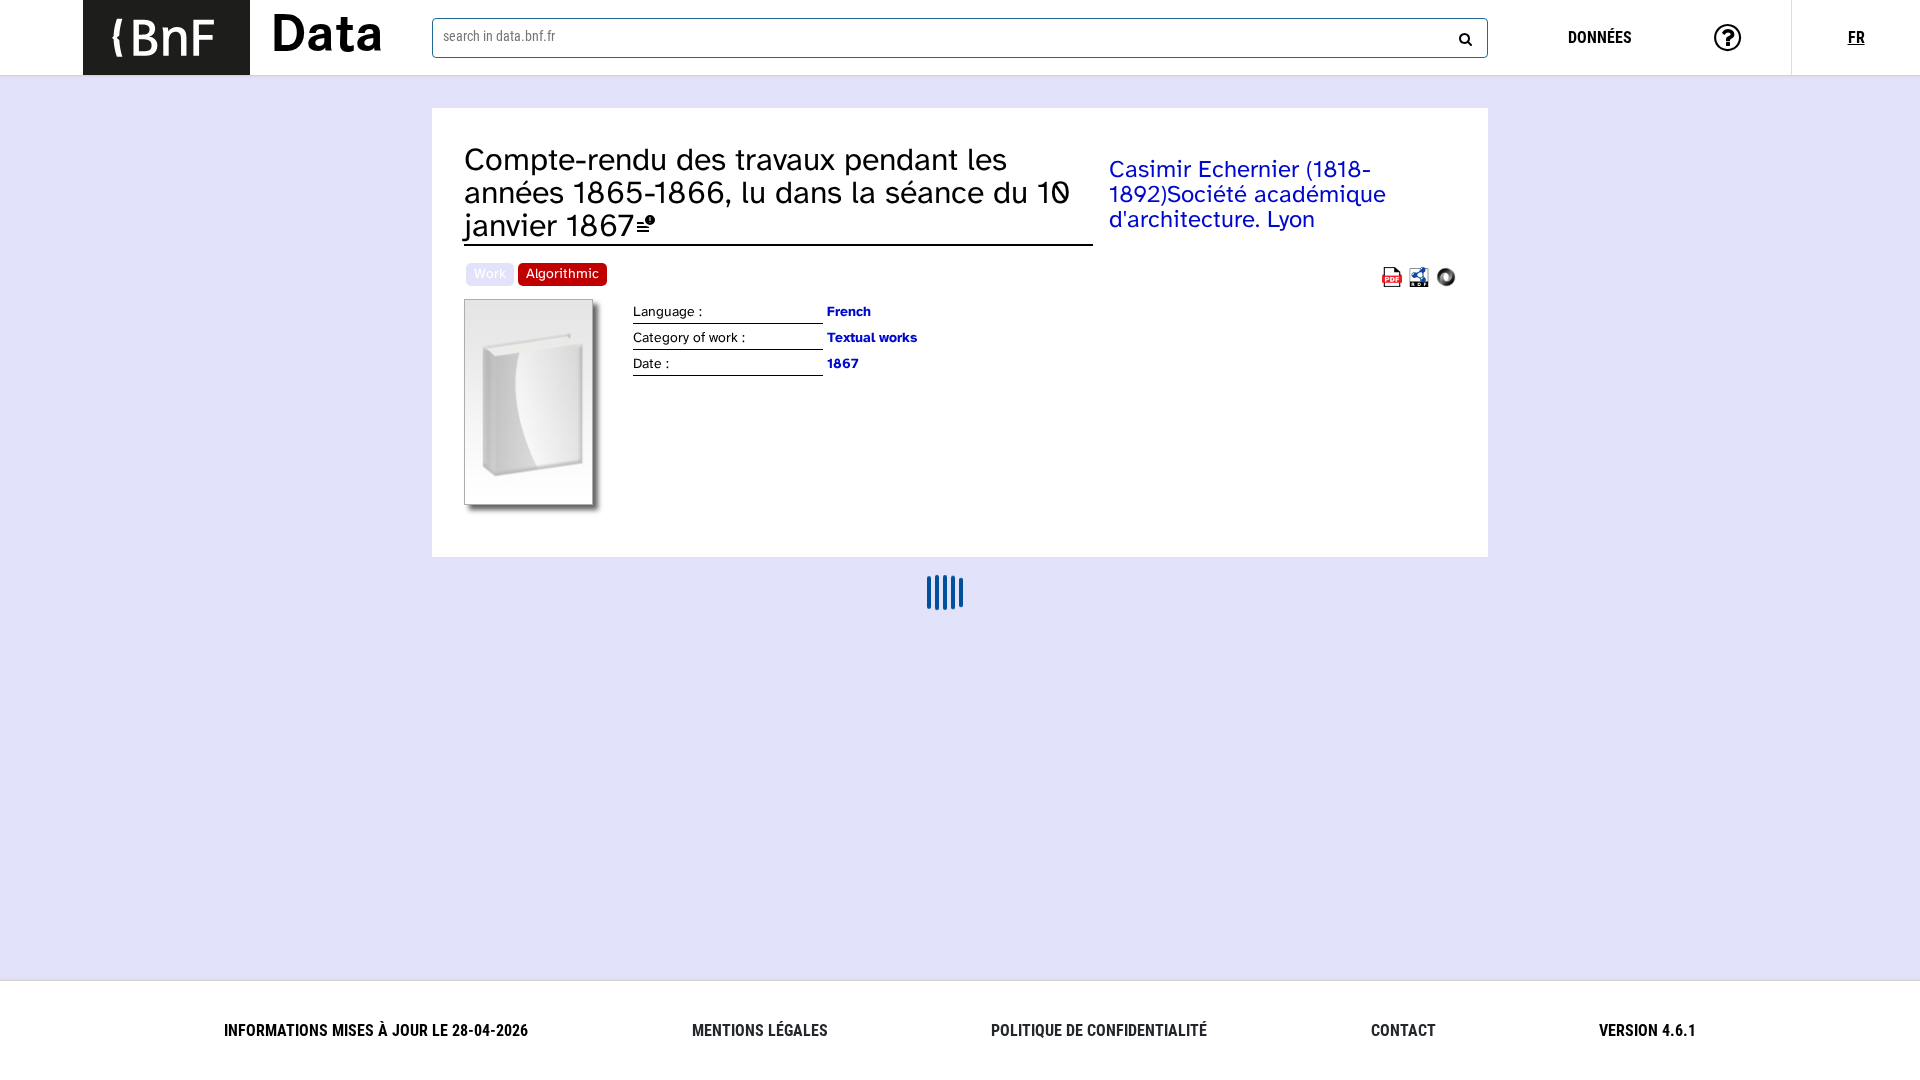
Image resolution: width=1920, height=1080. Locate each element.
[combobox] (960, 38)
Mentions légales (760, 1030)
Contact (1403, 1030)
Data (327, 37)
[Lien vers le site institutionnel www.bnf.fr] (166, 37)
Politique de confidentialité (1099, 1030)
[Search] (1463, 35)
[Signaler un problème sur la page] (646, 227)
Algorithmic (562, 274)
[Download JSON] (1446, 283)
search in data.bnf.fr (499, 36)
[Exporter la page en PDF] (1392, 283)
